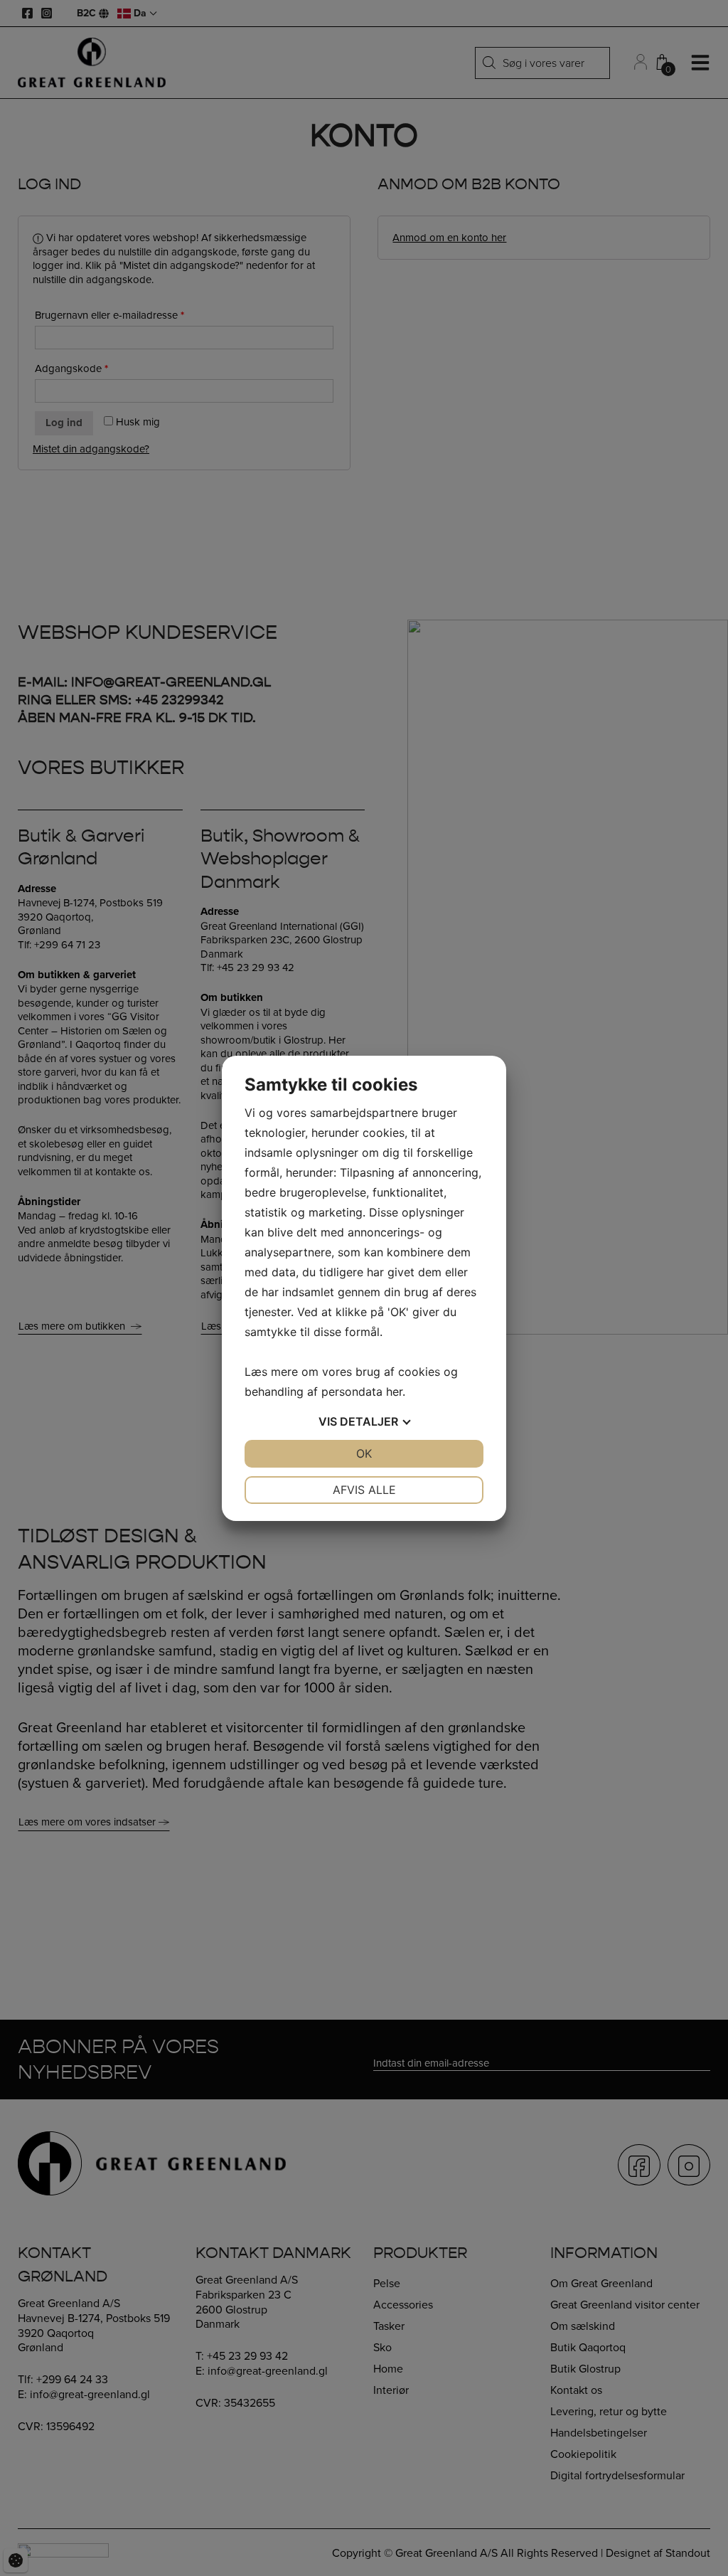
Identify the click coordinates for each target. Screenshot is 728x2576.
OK (364, 1453)
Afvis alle (364, 1490)
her (394, 1392)
